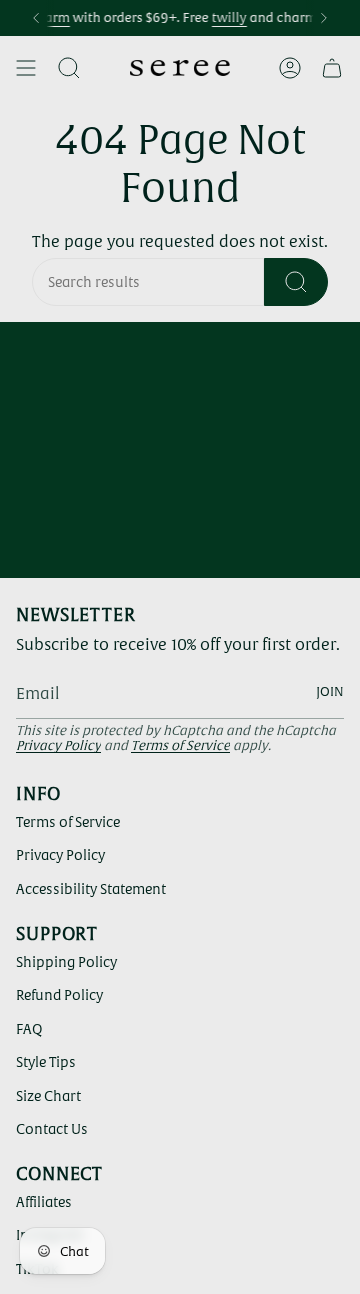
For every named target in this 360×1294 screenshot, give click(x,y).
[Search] (296, 282)
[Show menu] (26, 68)
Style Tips (46, 1062)
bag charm (240, 17)
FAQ (29, 1029)
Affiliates (44, 1202)
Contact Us (52, 1129)
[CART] (332, 68)
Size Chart (48, 1096)
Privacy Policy (58, 745)
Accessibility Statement (91, 889)
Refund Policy (59, 995)
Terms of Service (180, 745)
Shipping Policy (66, 962)
